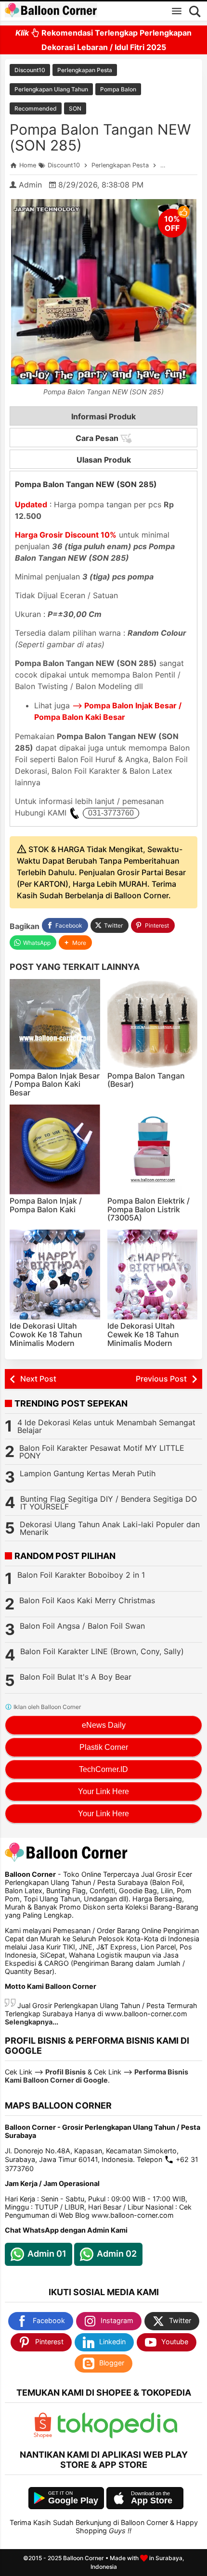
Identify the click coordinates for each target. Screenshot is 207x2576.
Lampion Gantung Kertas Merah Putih (88, 1473)
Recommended (36, 108)
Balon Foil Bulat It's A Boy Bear (76, 1677)
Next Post (38, 1379)
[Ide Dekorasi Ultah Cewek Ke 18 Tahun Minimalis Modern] (153, 1275)
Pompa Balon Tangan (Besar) (146, 1080)
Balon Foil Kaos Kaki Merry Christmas (87, 1600)
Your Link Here (103, 1791)
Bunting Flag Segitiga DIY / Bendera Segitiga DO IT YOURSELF (109, 1503)
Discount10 (30, 70)
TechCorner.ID (103, 1769)
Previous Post (161, 1379)
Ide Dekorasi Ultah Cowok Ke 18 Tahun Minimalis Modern (46, 1334)
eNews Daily (104, 1725)
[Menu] (177, 11)
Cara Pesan (98, 438)
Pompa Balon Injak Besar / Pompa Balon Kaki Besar (55, 1084)
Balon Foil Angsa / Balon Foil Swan (82, 1626)
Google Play (73, 2501)
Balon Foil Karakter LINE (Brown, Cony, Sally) (102, 1651)
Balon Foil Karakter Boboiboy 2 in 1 (81, 1575)
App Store (152, 2501)
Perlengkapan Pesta (85, 70)
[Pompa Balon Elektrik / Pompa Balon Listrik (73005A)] (153, 1150)
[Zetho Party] (43, 2436)
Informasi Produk (103, 416)
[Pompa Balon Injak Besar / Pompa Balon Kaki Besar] (55, 1024)
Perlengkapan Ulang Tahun (51, 89)
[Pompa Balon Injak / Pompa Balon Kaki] (55, 1150)
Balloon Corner (84, 2558)
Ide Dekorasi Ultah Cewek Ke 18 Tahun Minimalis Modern (143, 1334)
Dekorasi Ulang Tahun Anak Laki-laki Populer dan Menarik (110, 1528)
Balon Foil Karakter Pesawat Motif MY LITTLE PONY (102, 1452)
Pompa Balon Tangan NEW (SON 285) (100, 137)
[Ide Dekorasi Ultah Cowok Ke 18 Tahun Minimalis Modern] (55, 1275)
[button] (75, 943)
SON (75, 108)
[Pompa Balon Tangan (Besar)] (153, 1024)
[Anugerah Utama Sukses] (117, 2436)
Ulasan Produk (104, 460)
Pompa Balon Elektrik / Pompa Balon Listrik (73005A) (149, 1209)
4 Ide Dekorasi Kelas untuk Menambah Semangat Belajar (106, 1426)
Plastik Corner (104, 1747)
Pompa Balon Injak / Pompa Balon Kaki (46, 1205)
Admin (30, 185)
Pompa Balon (118, 89)
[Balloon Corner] (51, 11)
